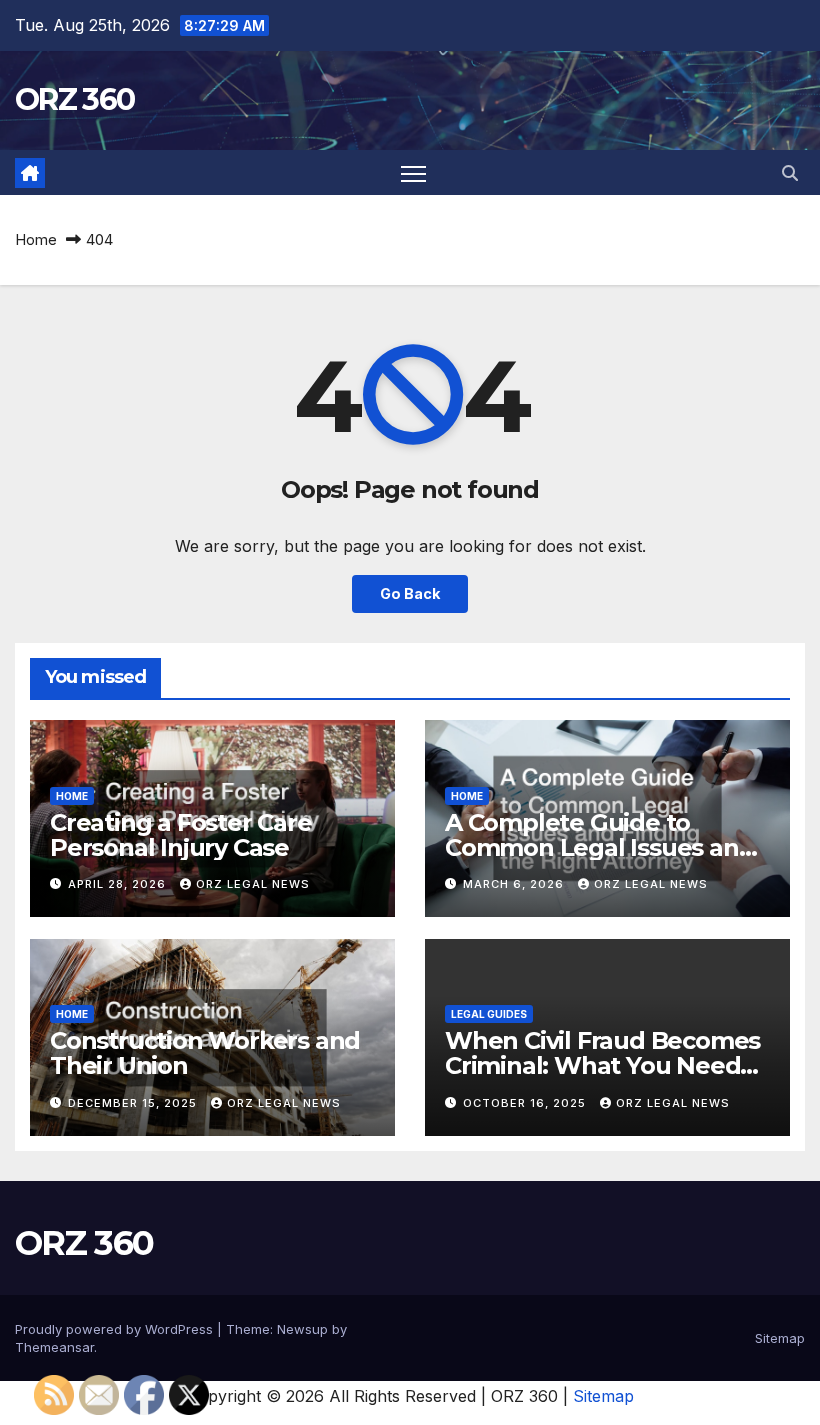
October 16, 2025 (526, 1103)
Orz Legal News (253, 884)
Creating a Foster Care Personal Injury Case (181, 835)
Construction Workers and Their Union (205, 1053)
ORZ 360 (74, 99)
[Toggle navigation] (413, 172)
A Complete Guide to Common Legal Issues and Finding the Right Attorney (602, 847)
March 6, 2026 (515, 884)
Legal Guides (489, 1014)
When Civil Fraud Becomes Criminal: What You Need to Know (602, 1065)
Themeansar (54, 1347)
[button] (790, 173)
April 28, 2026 (119, 884)
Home (36, 239)
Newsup (302, 1329)
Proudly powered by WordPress (116, 1329)
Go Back (410, 593)
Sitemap (780, 1338)
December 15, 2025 (134, 1103)
